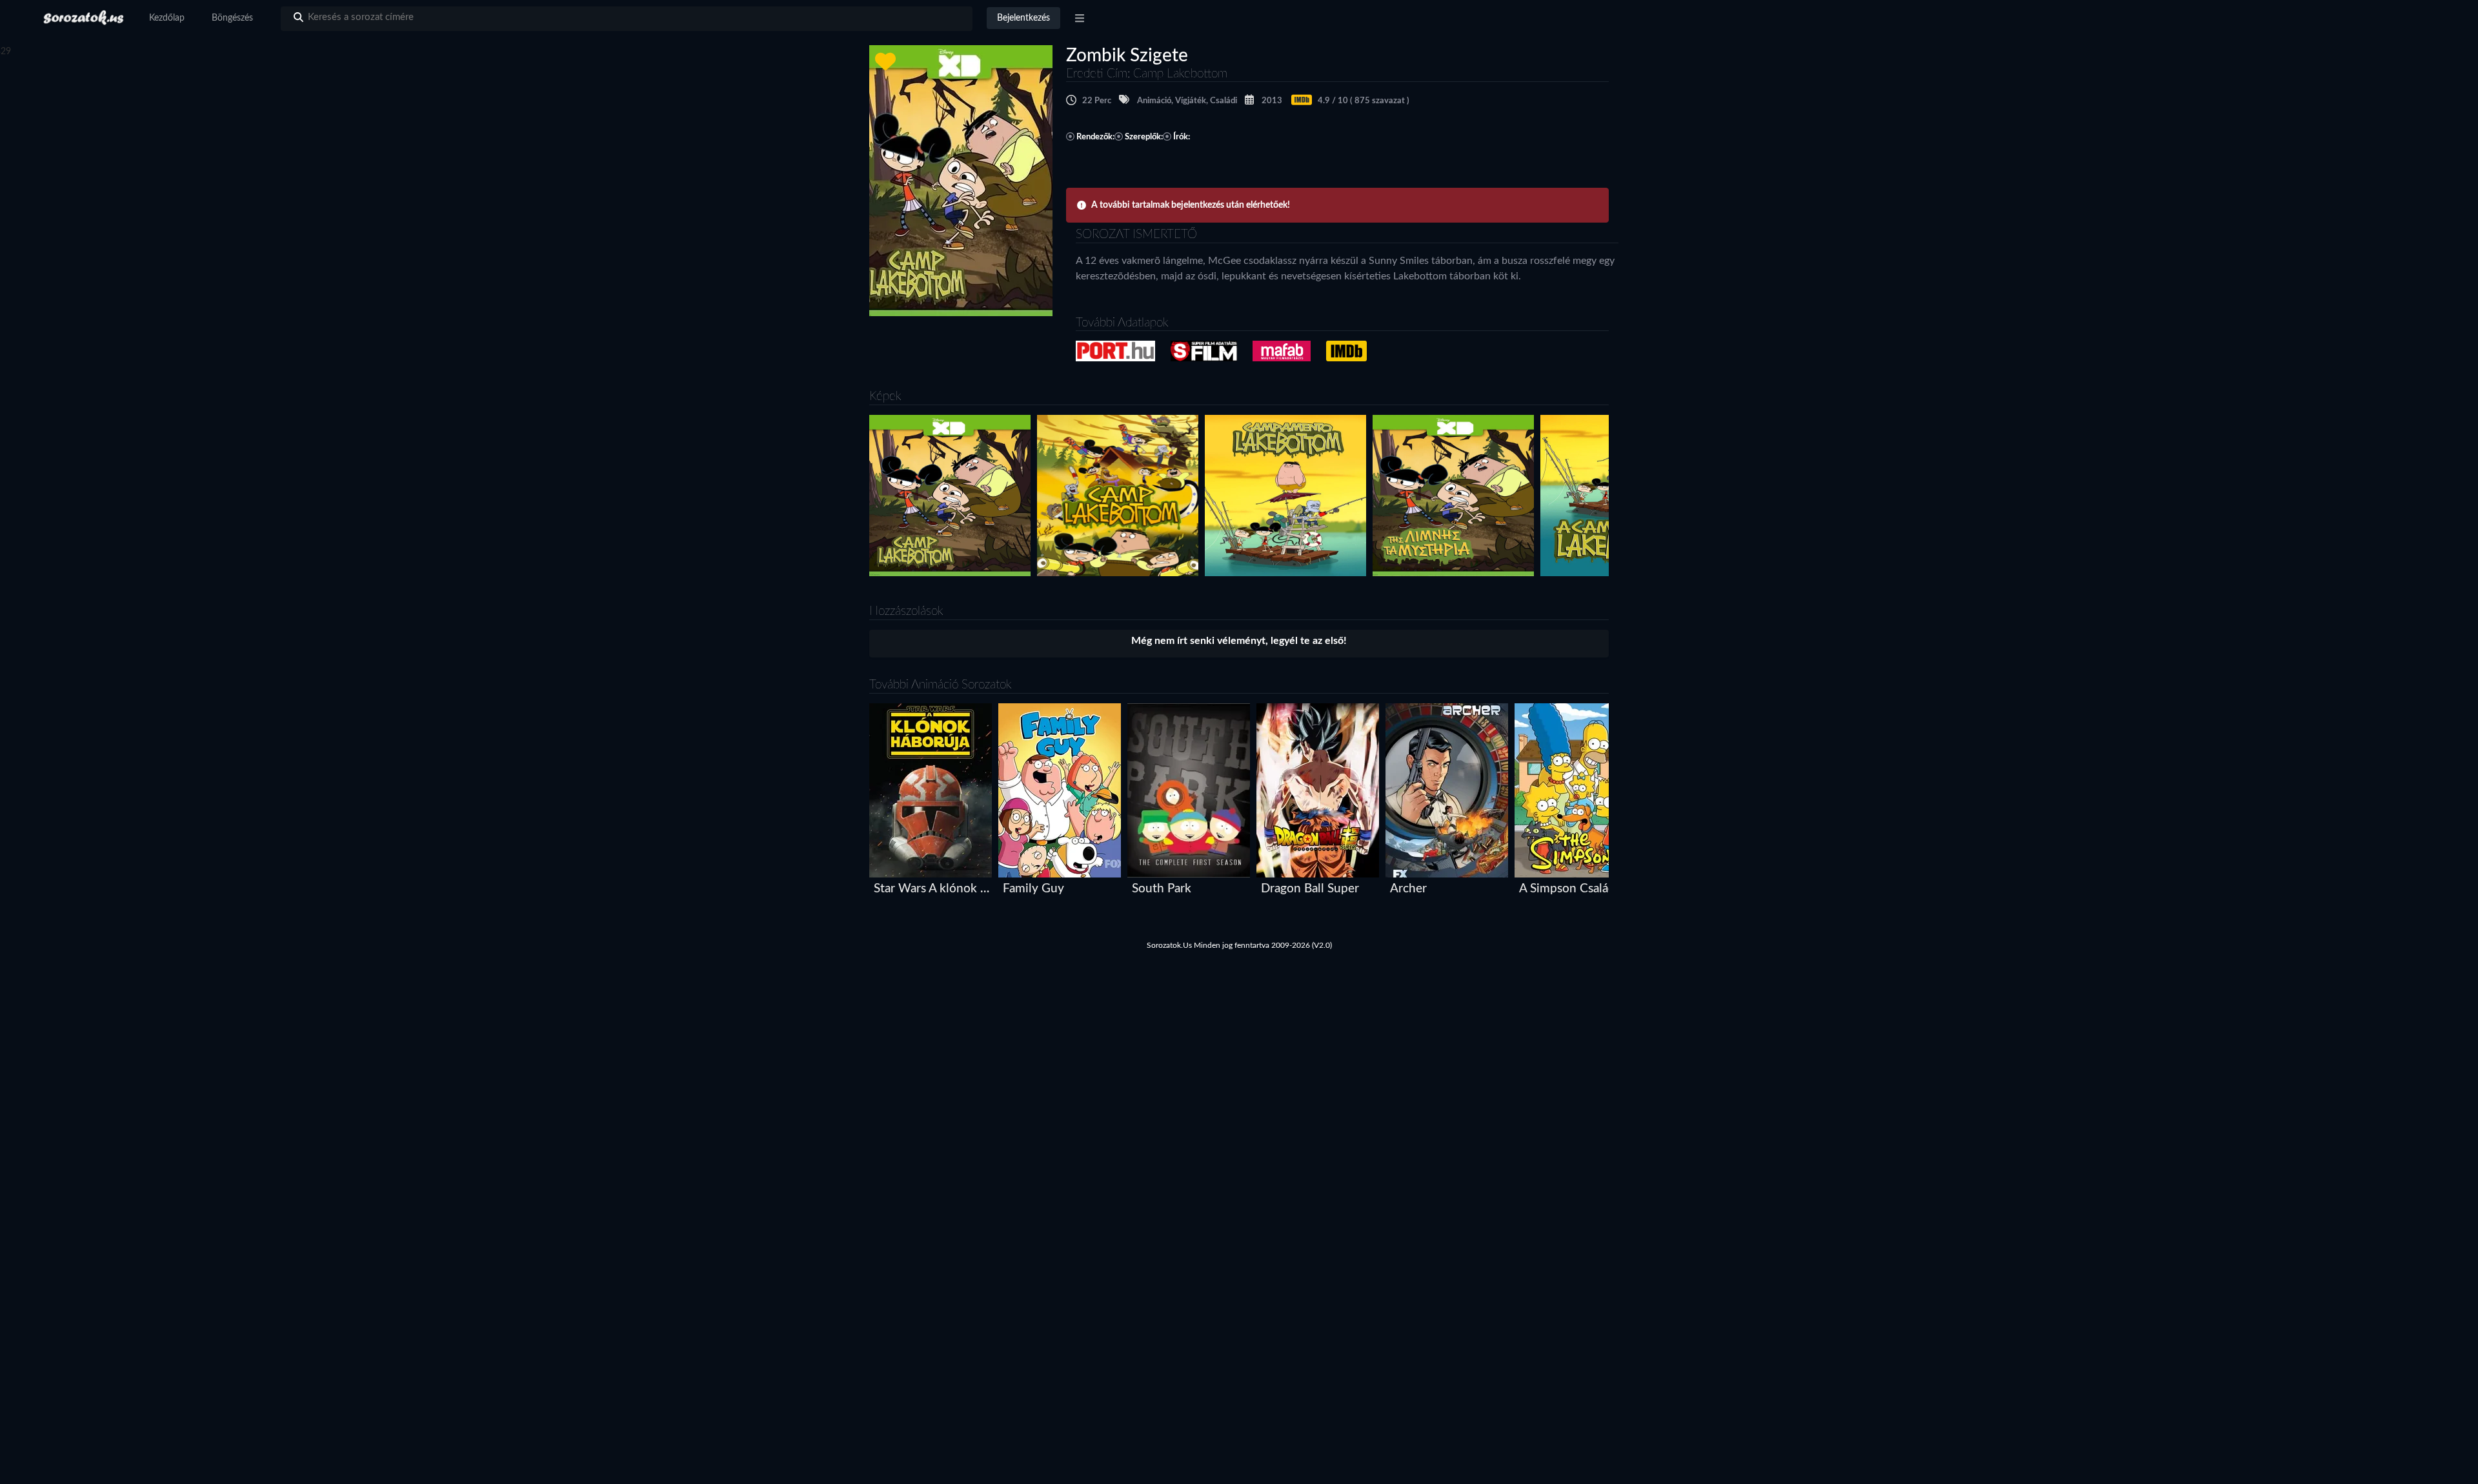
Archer (1408, 889)
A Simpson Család (1567, 889)
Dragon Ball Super (1310, 889)
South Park (1162, 889)
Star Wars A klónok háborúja (933, 889)
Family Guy (1033, 889)
